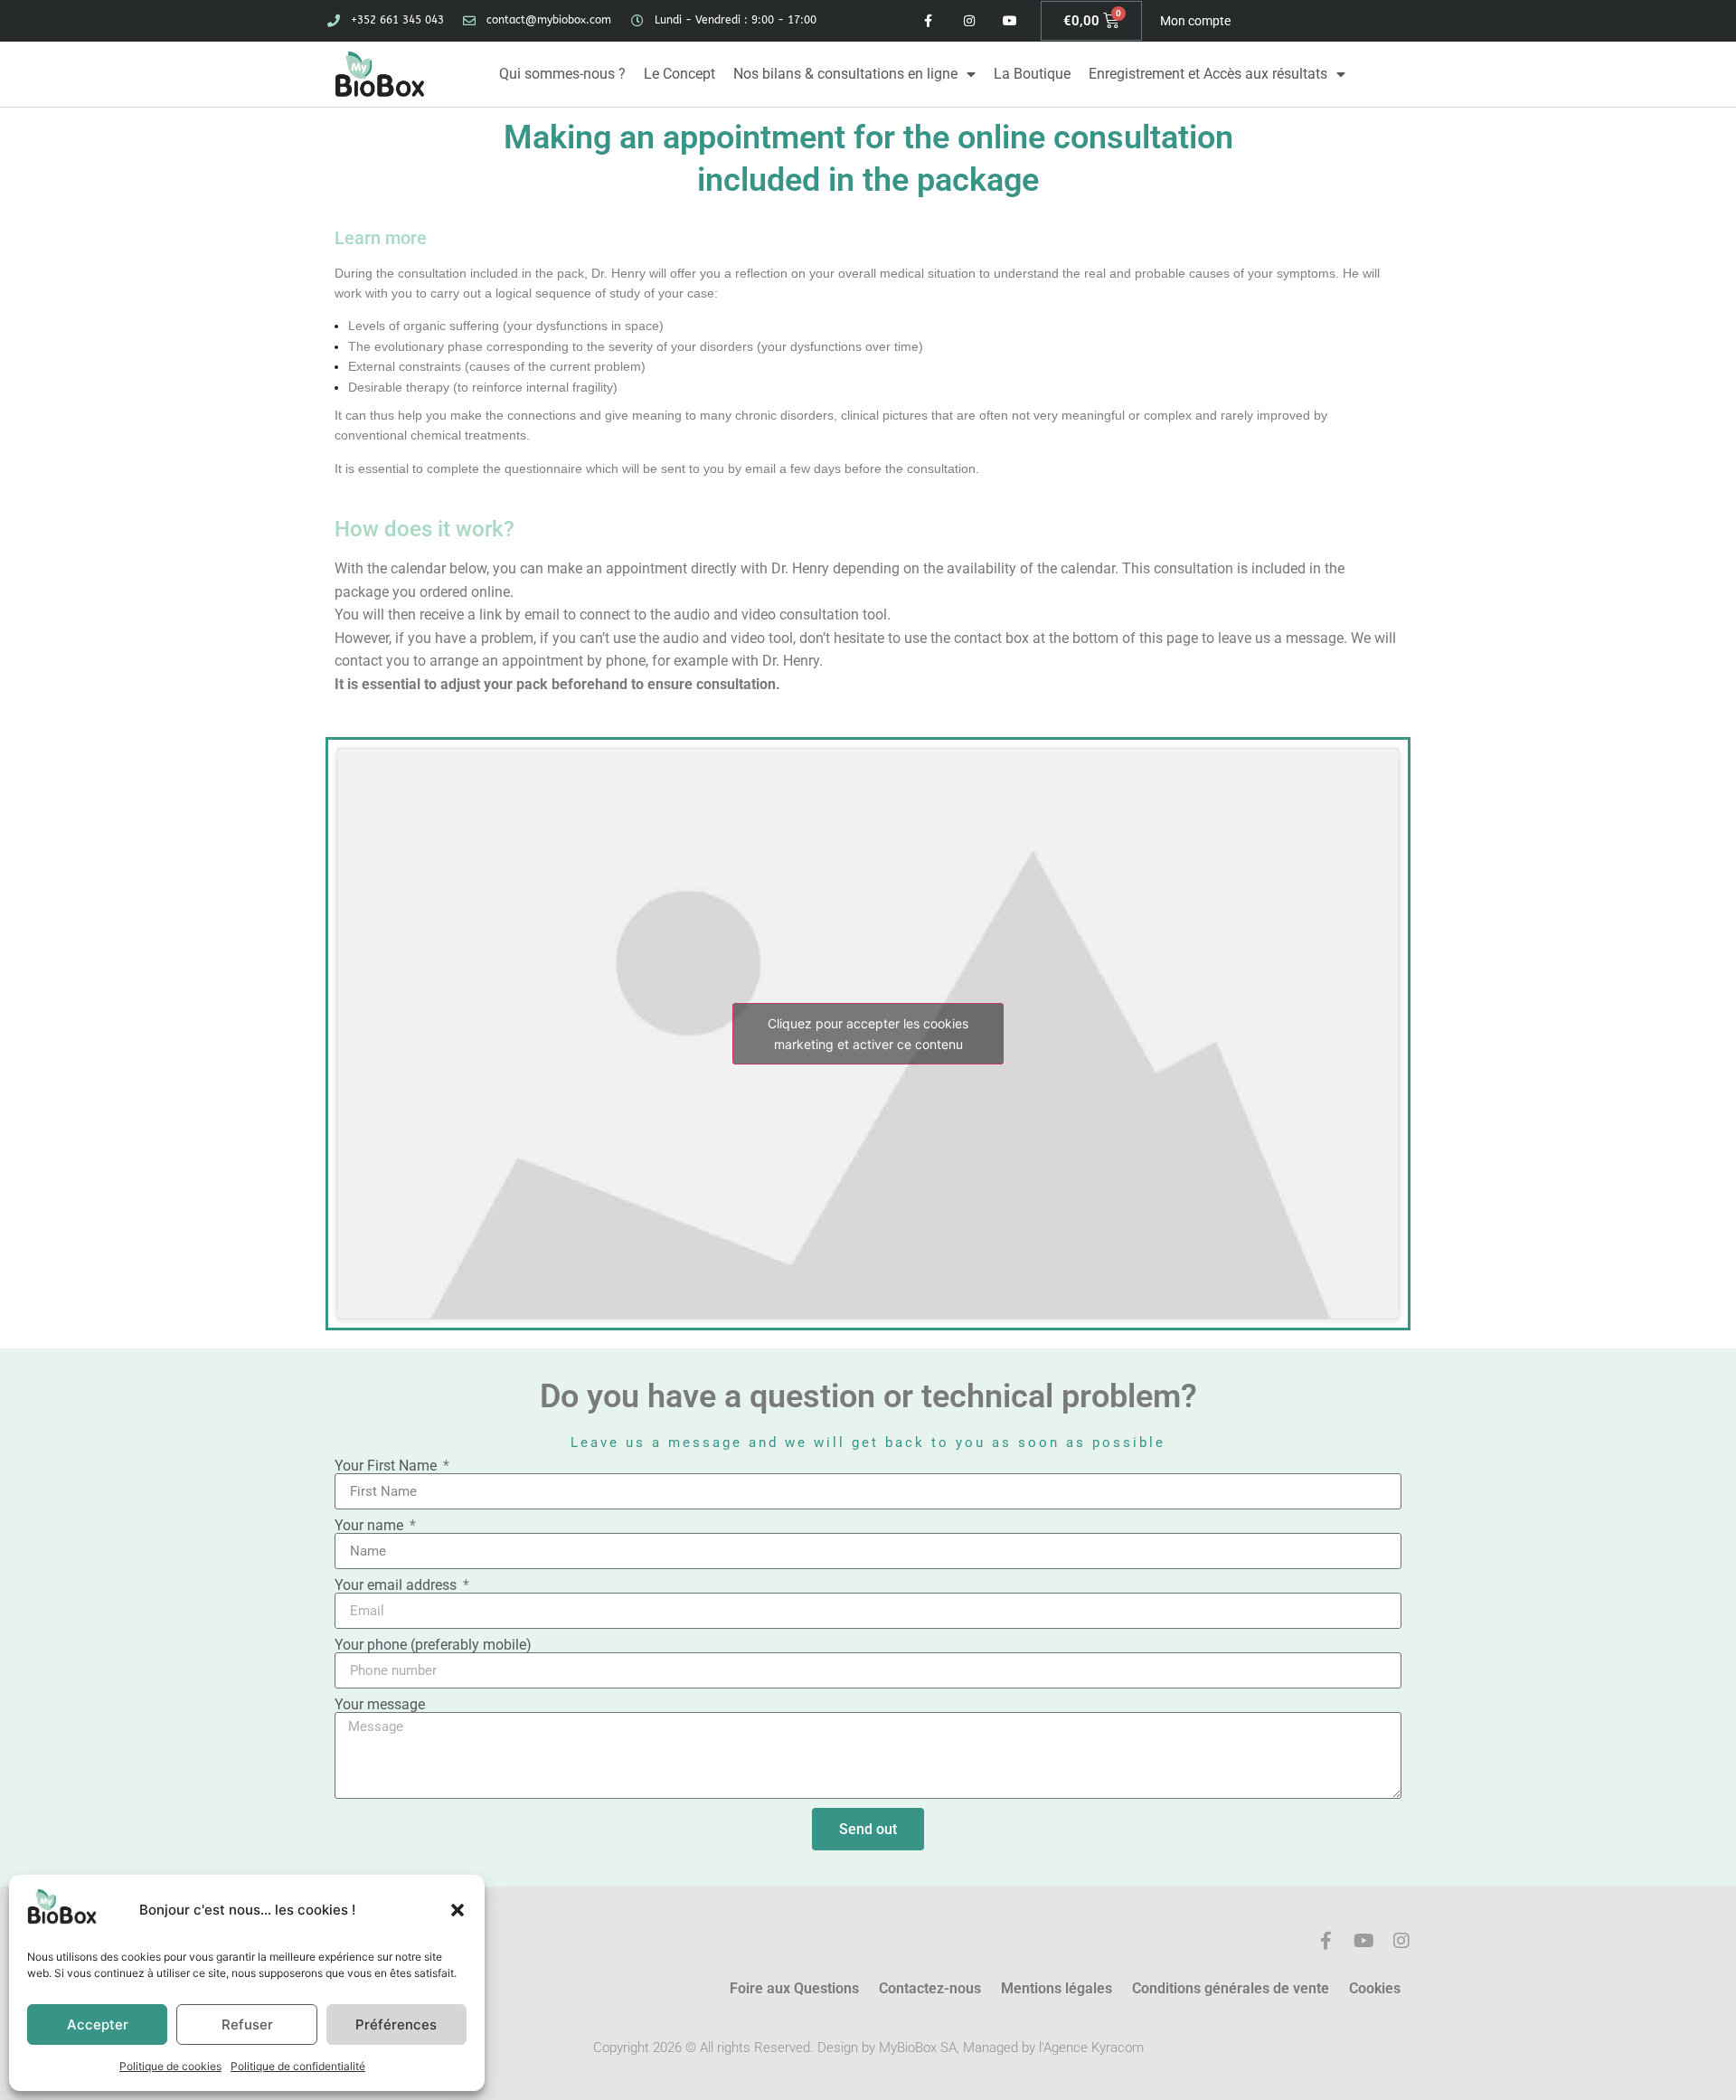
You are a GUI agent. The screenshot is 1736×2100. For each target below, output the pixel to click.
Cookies (1375, 1988)
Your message (380, 1705)
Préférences (396, 2024)
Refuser (247, 2024)
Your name (371, 1526)
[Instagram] (969, 21)
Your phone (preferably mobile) (433, 1645)
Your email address (397, 1585)
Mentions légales (1057, 1988)
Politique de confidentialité (298, 2066)
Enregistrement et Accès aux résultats (1208, 74)
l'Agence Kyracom (1091, 2048)
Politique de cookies (170, 2066)
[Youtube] (1010, 21)
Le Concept (679, 74)
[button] (458, 1910)
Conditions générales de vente (1231, 1988)
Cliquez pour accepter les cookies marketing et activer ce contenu (868, 1034)
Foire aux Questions (794, 1988)
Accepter (98, 2024)
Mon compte (1195, 21)
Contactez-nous (930, 1988)
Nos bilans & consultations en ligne (845, 74)
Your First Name (387, 1466)
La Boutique (1032, 74)
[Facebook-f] (929, 21)
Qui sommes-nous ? (562, 74)
